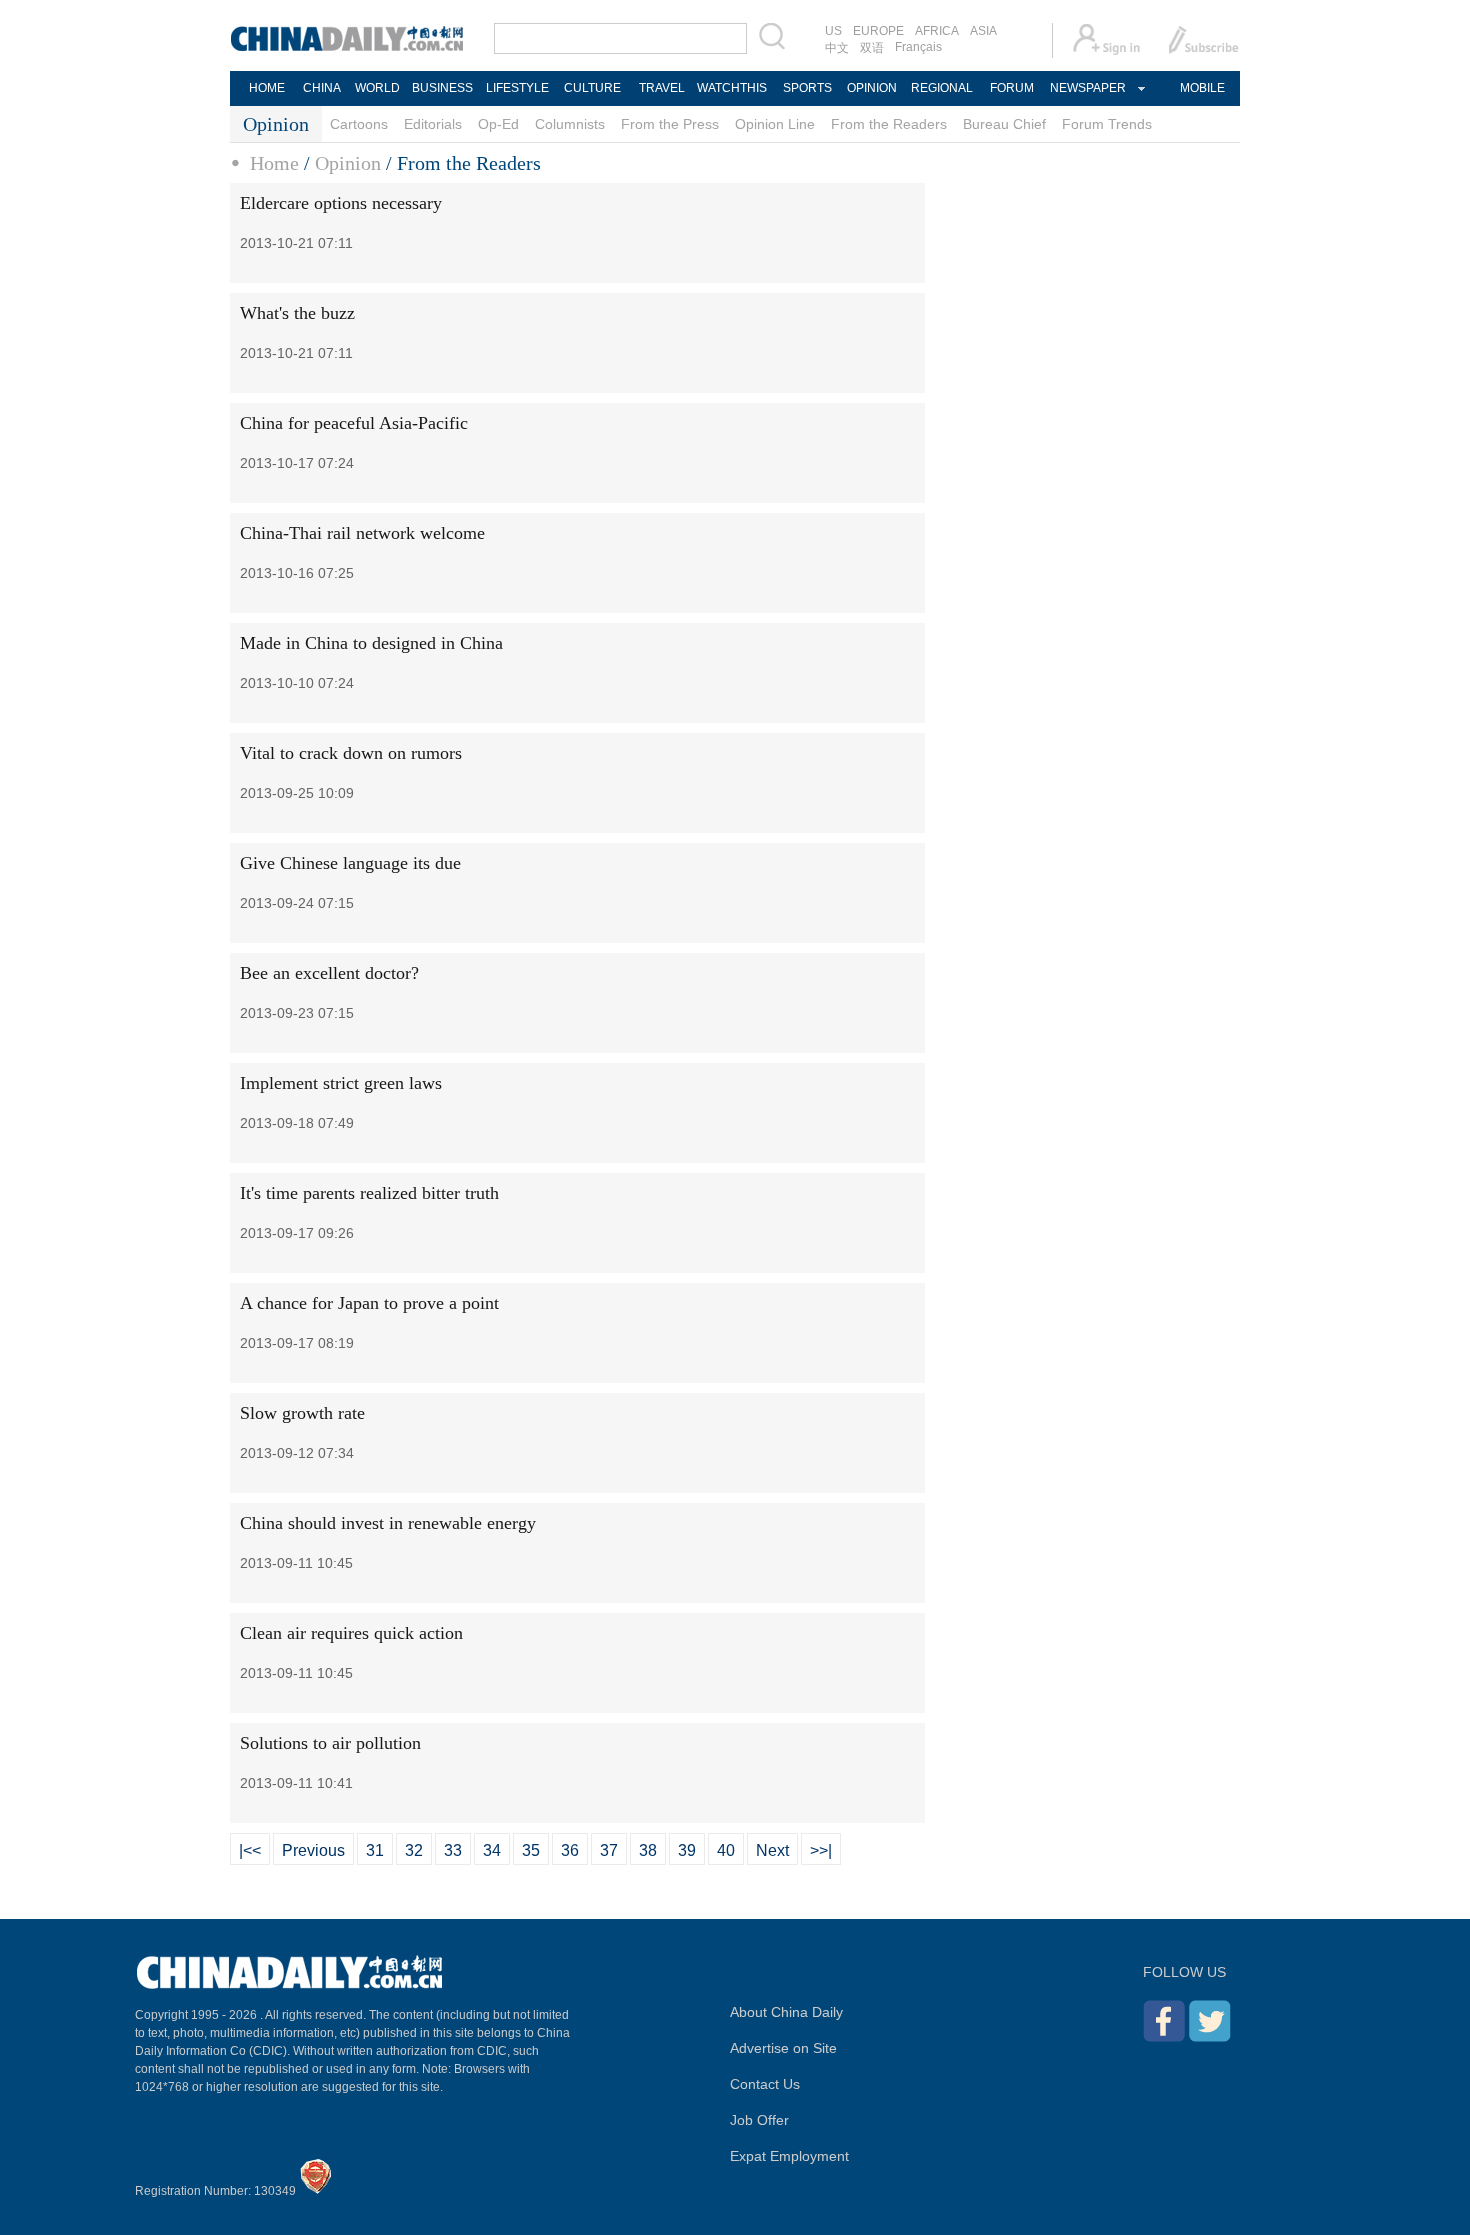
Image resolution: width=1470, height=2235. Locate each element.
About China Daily (786, 2012)
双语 (872, 48)
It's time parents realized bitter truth (369, 1193)
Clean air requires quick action (351, 1633)
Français (918, 47)
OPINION (872, 88)
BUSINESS (442, 88)
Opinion (348, 163)
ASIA (983, 31)
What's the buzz (297, 313)
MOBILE (1202, 88)
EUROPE (878, 31)
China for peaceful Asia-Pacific (354, 423)
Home (274, 163)
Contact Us (765, 2084)
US (833, 31)
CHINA (322, 88)
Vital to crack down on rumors (351, 753)
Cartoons (359, 124)
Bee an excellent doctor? (329, 973)
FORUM (1012, 88)
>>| (821, 1850)
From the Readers (889, 124)
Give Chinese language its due (350, 863)
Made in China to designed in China (371, 643)
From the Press (670, 124)
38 (648, 1850)
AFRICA (937, 31)
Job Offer (759, 2120)
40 (726, 1850)
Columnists (570, 124)
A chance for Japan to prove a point (369, 1303)
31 (375, 1850)
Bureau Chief (1004, 124)
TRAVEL (662, 88)
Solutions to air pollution (330, 1743)
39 (687, 1850)
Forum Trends (1107, 124)
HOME (267, 88)
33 (453, 1850)
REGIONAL (942, 88)
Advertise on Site (783, 2048)
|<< (250, 1850)
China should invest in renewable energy (388, 1523)
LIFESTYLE (517, 88)
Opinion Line (775, 124)
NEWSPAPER (1087, 88)
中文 (837, 48)
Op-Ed (498, 124)
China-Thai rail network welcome (362, 533)
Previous (313, 1850)
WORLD (377, 88)
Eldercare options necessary (341, 203)
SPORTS (807, 88)
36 (570, 1850)
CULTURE (592, 88)
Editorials (433, 124)
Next (772, 1850)
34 (492, 1850)
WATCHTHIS (732, 88)
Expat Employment (789, 2156)
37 (609, 1850)
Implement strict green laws (341, 1083)
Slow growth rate (302, 1413)
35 (531, 1850)
